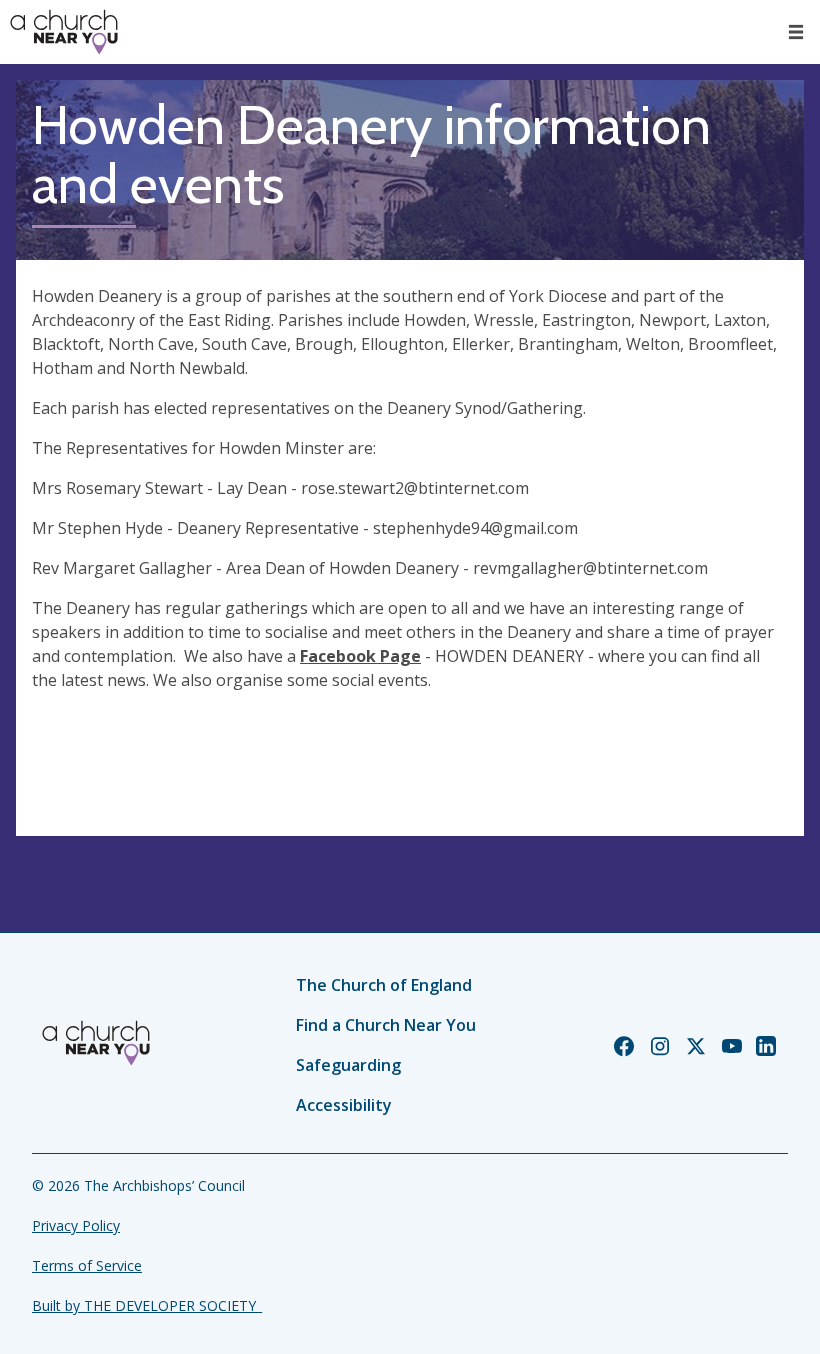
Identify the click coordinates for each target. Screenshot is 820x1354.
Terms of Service (87, 1265)
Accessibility (344, 1105)
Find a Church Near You (386, 1025)
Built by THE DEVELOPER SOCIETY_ (147, 1305)
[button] (796, 32)
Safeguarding (348, 1065)
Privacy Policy (76, 1225)
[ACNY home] (64, 32)
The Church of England (384, 985)
